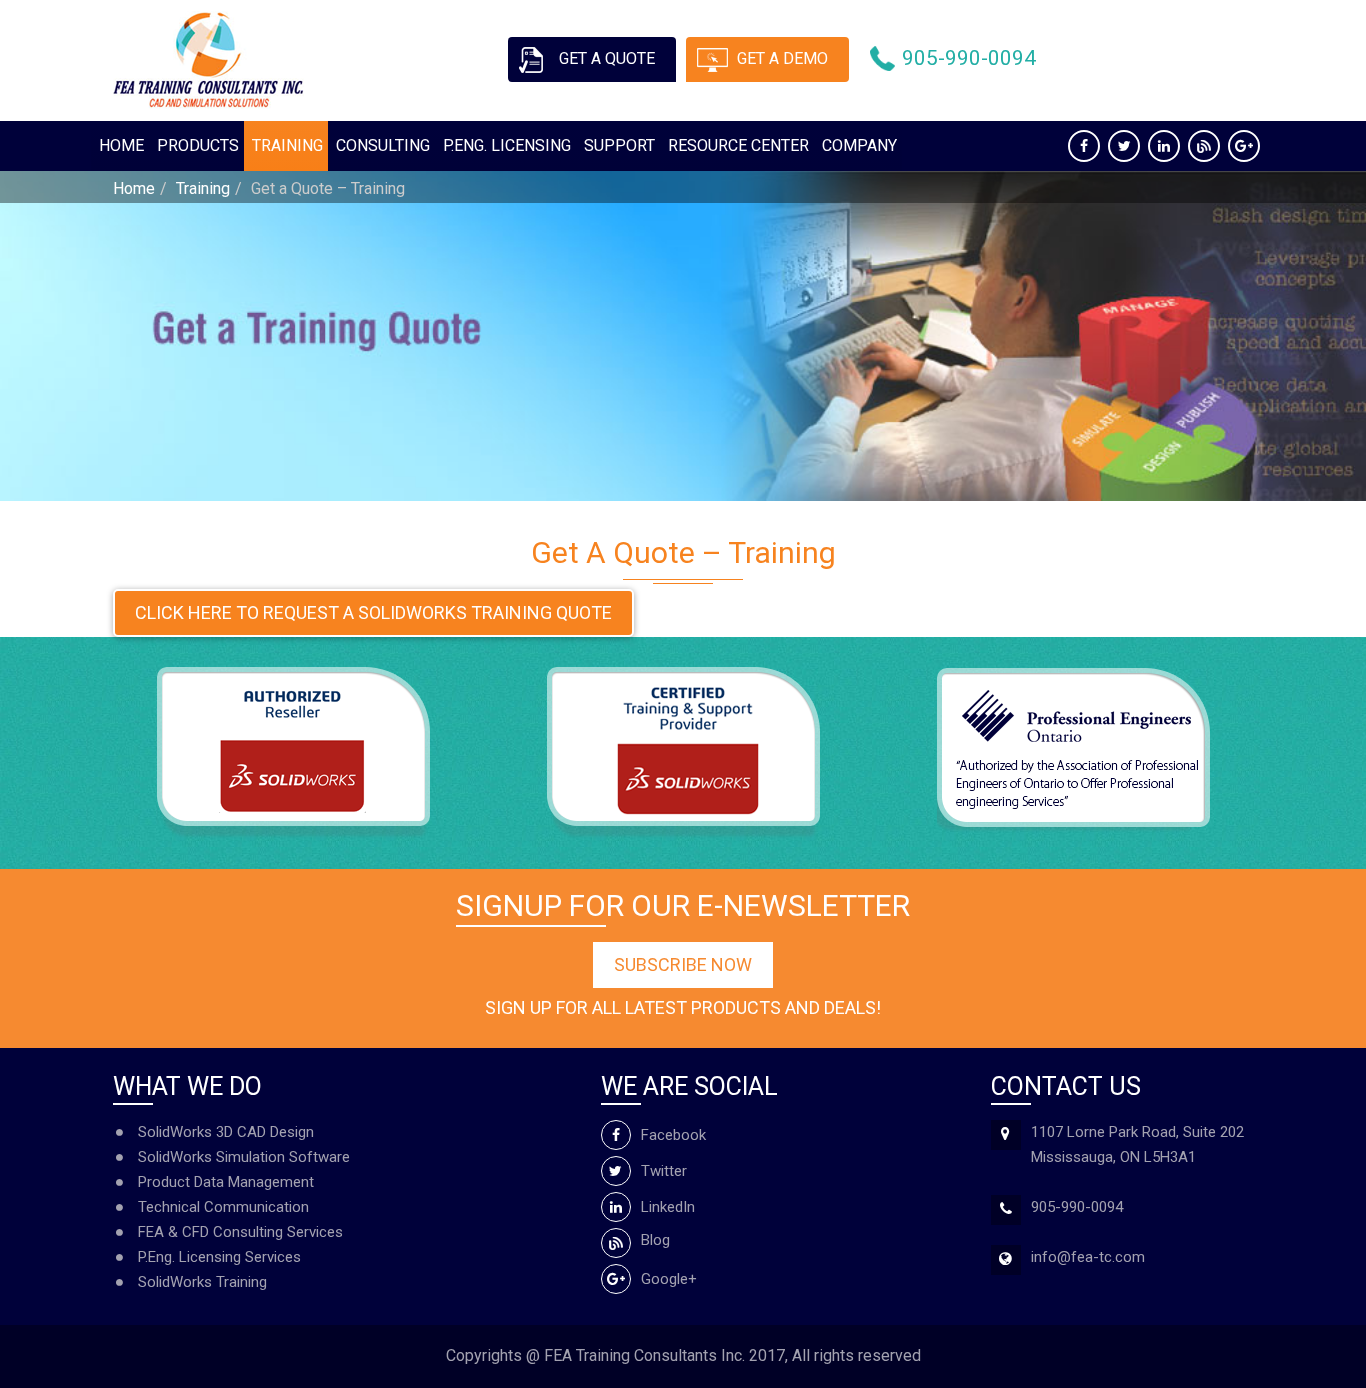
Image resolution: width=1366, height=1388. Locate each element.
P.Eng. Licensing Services (219, 1257)
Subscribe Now (683, 964)
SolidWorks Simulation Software (244, 1157)
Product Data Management (226, 1182)
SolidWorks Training (202, 1282)
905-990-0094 (969, 58)
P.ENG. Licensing (507, 145)
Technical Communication (223, 1207)
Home (121, 145)
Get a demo (782, 58)
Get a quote (607, 58)
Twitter (664, 1171)
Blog (655, 1240)
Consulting (383, 145)
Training (287, 145)
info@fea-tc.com (1088, 1257)
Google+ (669, 1279)
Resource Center (738, 145)
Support (619, 145)
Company (859, 145)
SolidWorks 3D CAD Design (226, 1132)
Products (198, 145)
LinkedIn (668, 1207)
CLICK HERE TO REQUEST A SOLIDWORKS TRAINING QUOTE (373, 612)
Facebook (673, 1135)
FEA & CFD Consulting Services (240, 1232)
